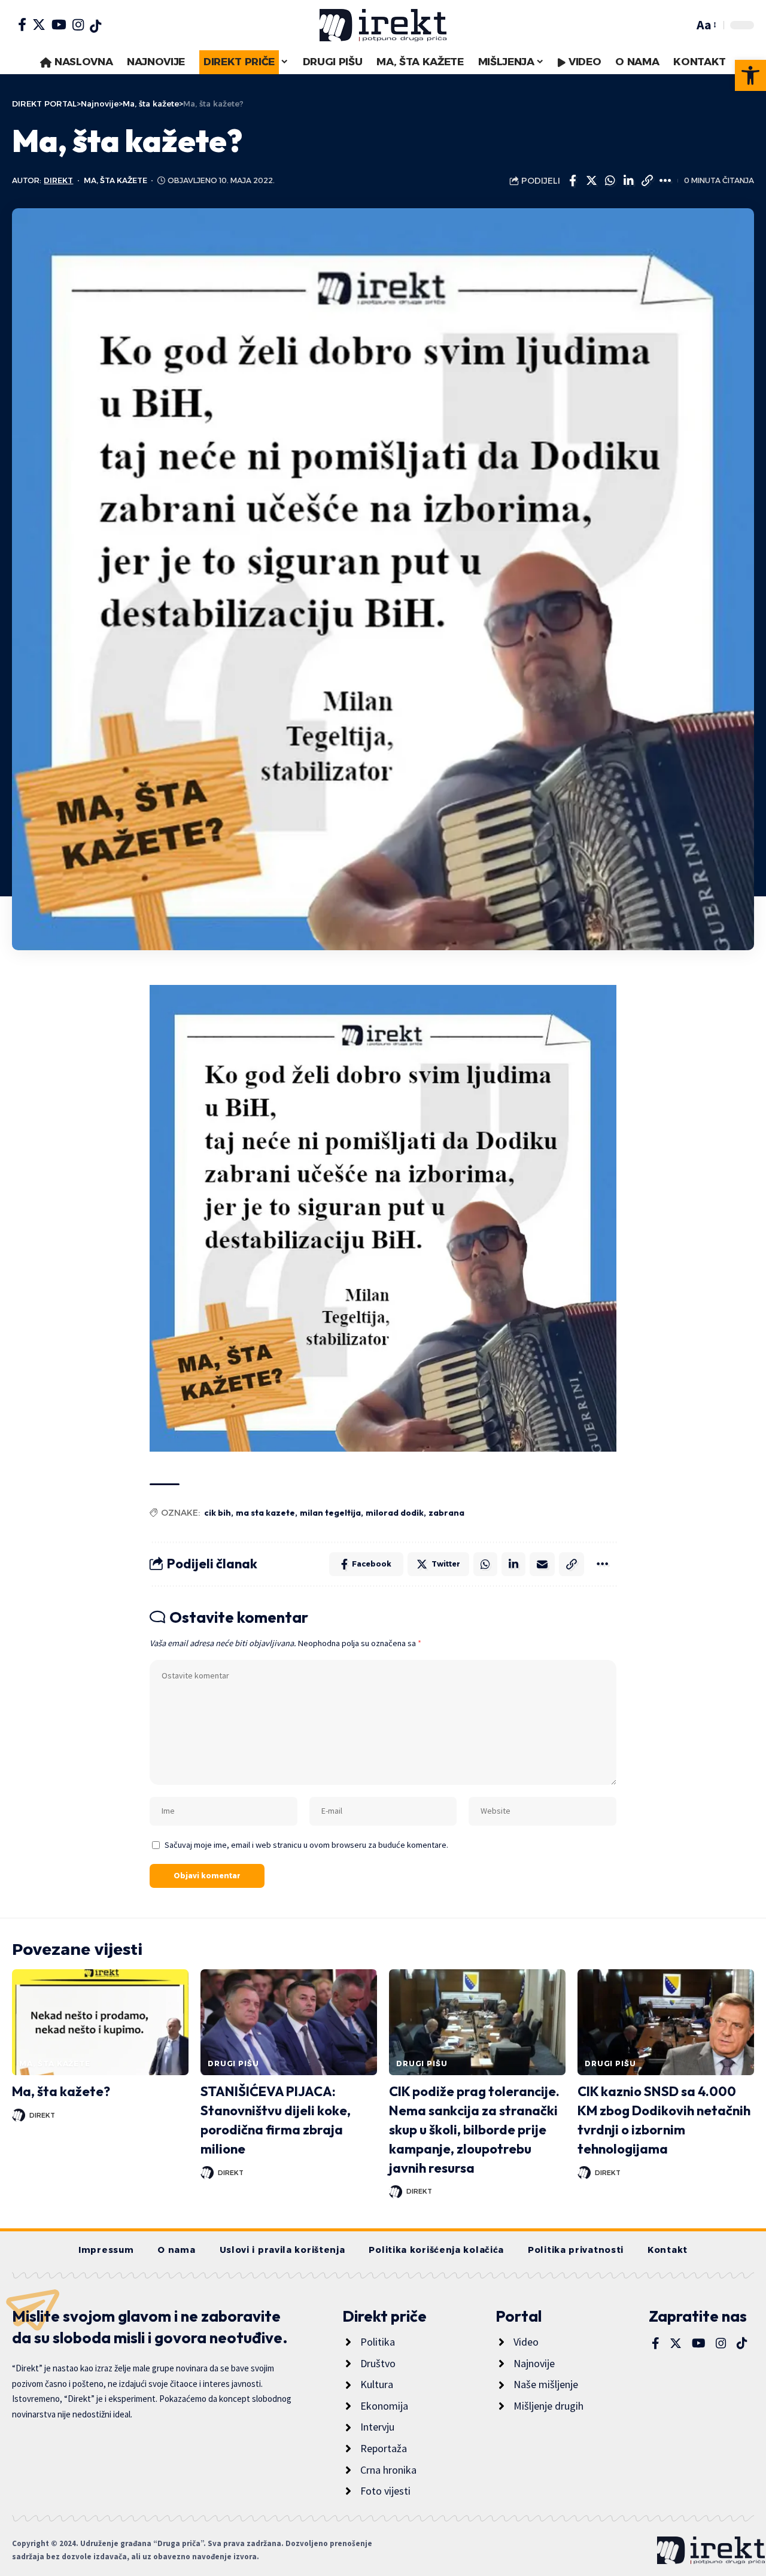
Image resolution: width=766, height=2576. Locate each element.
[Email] (542, 1564)
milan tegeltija (330, 1513)
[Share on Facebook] (573, 181)
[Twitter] (39, 25)
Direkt (58, 180)
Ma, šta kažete (115, 180)
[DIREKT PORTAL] (383, 25)
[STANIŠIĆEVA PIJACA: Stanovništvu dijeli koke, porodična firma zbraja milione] (289, 2022)
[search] (682, 25)
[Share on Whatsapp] (610, 181)
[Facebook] (22, 25)
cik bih (218, 1513)
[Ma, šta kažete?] (100, 2022)
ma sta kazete (265, 1513)
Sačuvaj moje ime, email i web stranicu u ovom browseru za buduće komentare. (306, 1845)
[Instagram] (78, 25)
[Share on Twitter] (591, 181)
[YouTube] (59, 25)
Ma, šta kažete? (61, 2091)
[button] (750, 75)
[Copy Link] (647, 181)
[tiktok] (95, 26)
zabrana (446, 1513)
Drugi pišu (233, 2063)
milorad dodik (395, 1513)
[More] (665, 181)
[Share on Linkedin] (628, 181)
